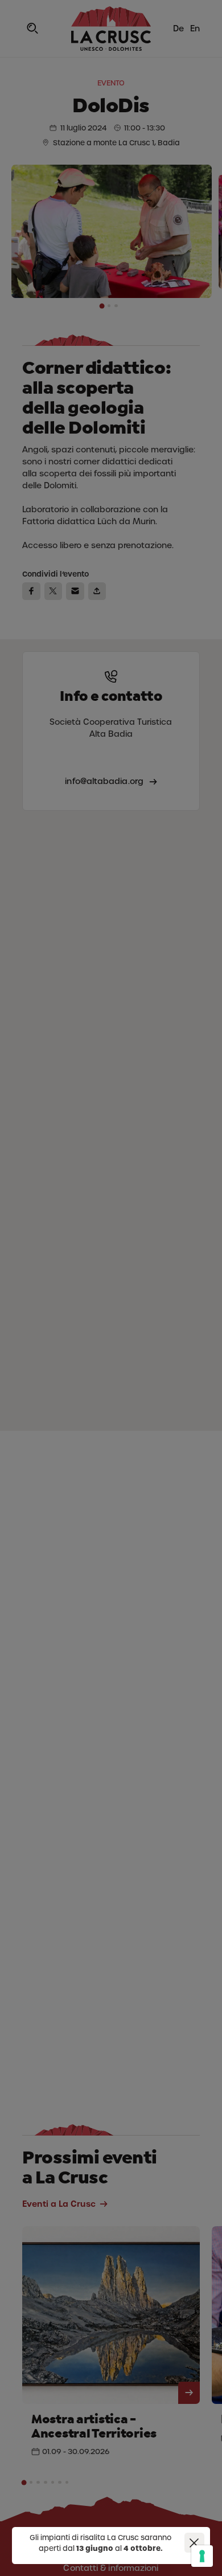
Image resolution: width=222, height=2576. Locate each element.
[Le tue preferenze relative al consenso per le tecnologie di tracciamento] (202, 2556)
